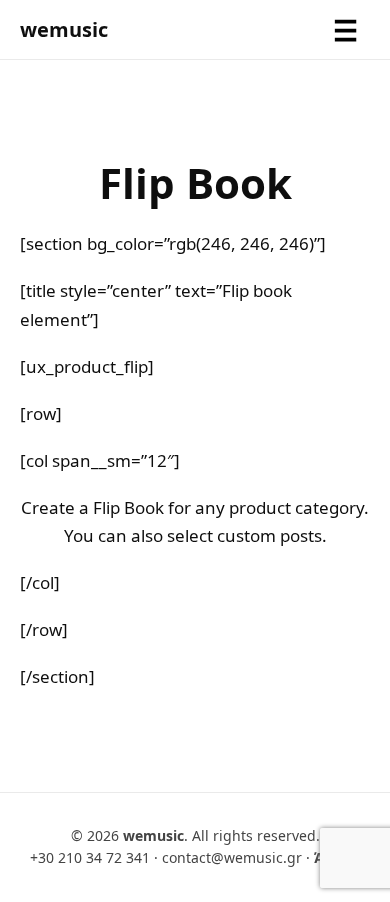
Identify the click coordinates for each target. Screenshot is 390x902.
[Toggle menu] (345, 30)
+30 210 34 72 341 (90, 857)
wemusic (64, 29)
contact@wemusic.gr (232, 857)
